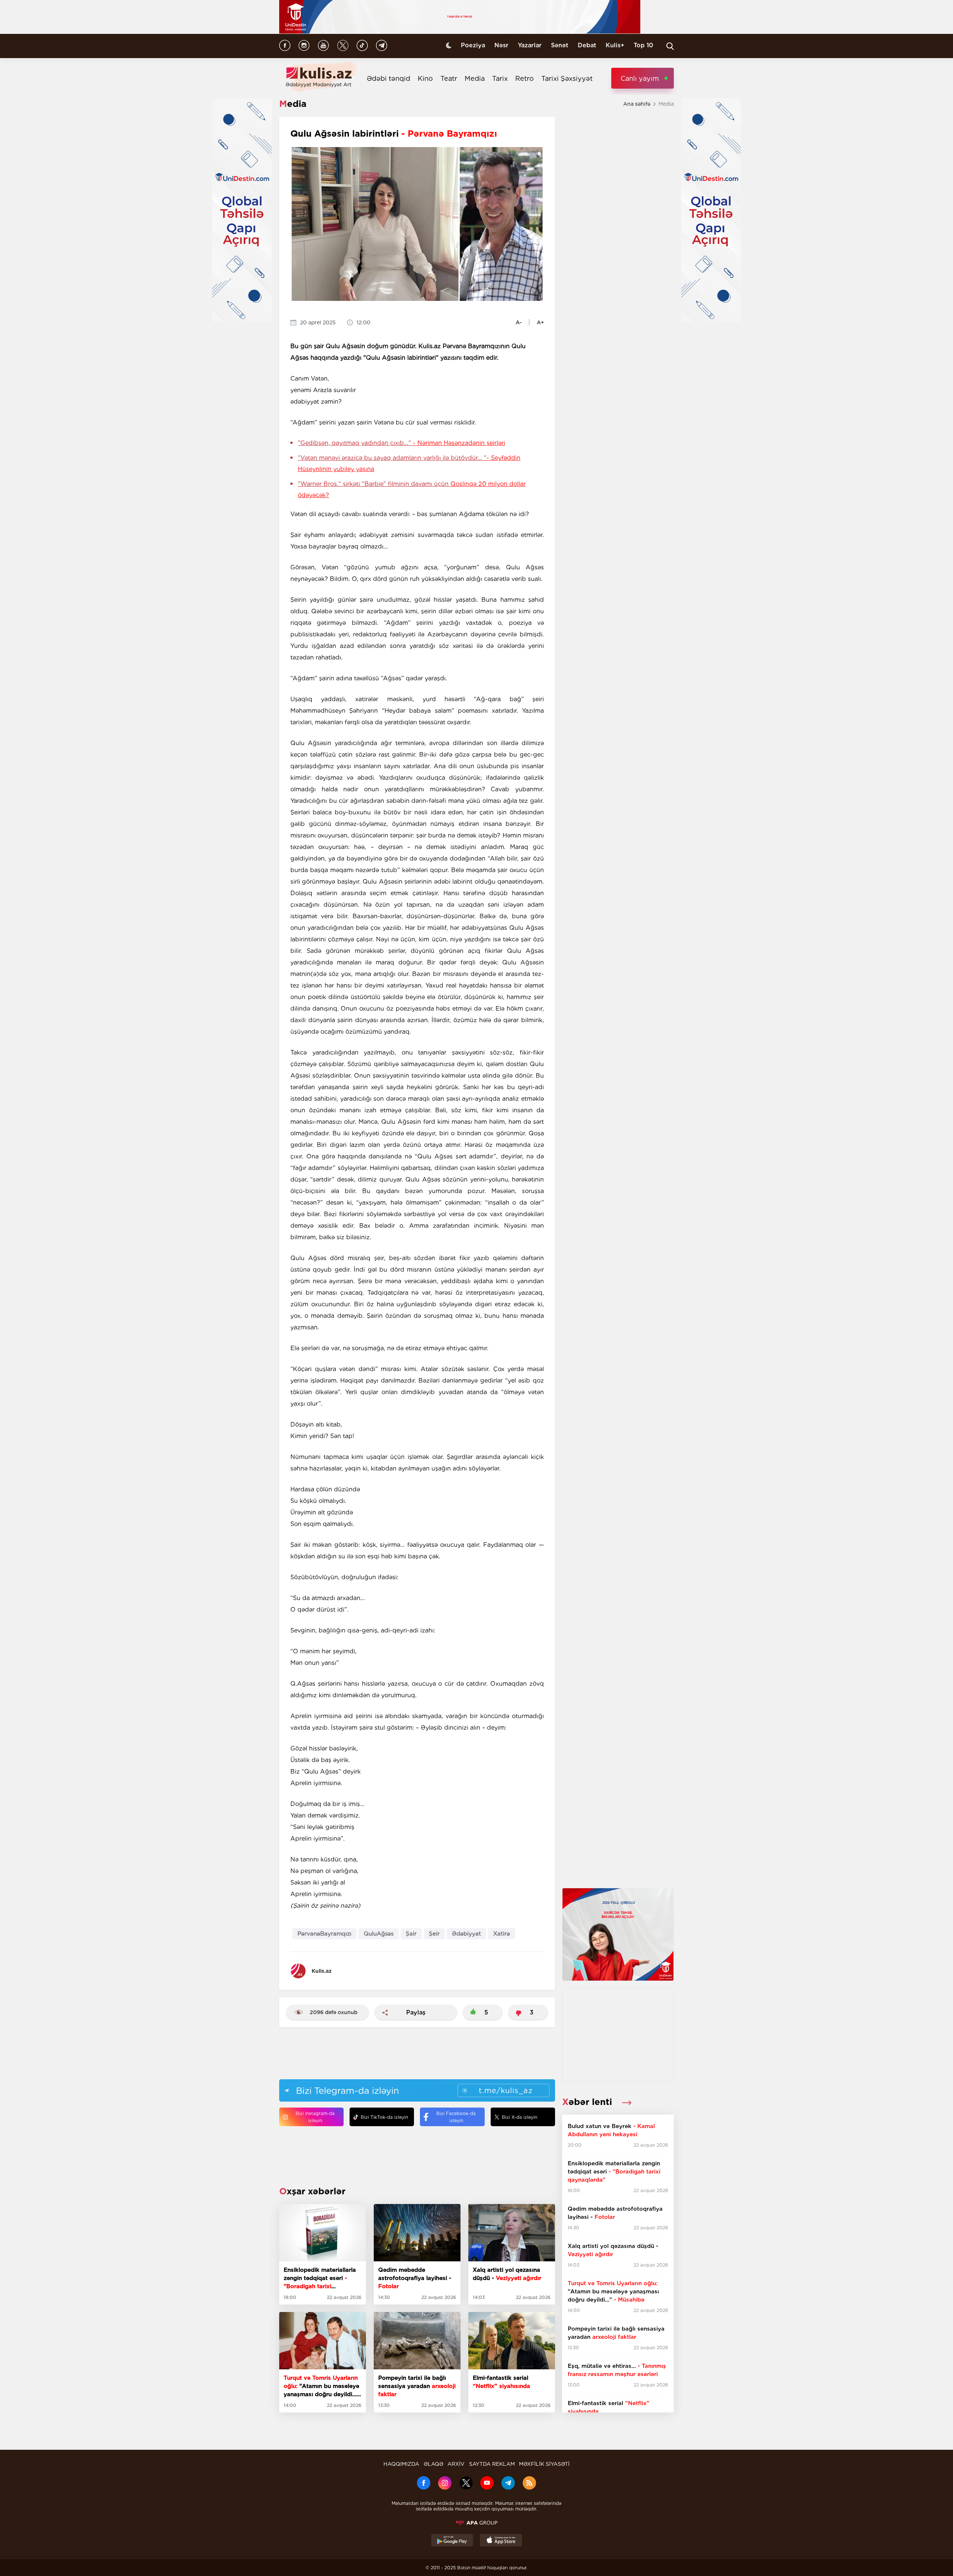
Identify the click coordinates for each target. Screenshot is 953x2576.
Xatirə (502, 1934)
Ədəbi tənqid (388, 78)
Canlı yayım (640, 78)
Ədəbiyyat (466, 1934)
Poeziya (473, 45)
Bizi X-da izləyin (519, 2117)
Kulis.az (322, 1971)
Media (475, 78)
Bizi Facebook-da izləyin (456, 2117)
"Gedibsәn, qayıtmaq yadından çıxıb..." (401, 443)
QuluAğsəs (379, 1934)
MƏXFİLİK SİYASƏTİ (544, 2464)
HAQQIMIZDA (401, 2464)
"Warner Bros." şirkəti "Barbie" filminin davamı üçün (412, 489)
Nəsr (501, 45)
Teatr (449, 78)
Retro (525, 78)
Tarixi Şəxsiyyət (567, 78)
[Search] (670, 46)
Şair (411, 1934)
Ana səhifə (637, 104)
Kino (425, 78)
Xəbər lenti (588, 2102)
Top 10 (643, 45)
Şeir (434, 1934)
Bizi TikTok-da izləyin (384, 2117)
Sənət (560, 45)
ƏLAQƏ (434, 2464)
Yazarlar (530, 45)
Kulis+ (615, 45)
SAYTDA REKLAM (492, 2464)
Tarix (500, 78)
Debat (587, 45)
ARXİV (456, 2464)
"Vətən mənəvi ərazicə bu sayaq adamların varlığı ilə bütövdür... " (409, 463)
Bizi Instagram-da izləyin (315, 2117)
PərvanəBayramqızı (324, 1934)
